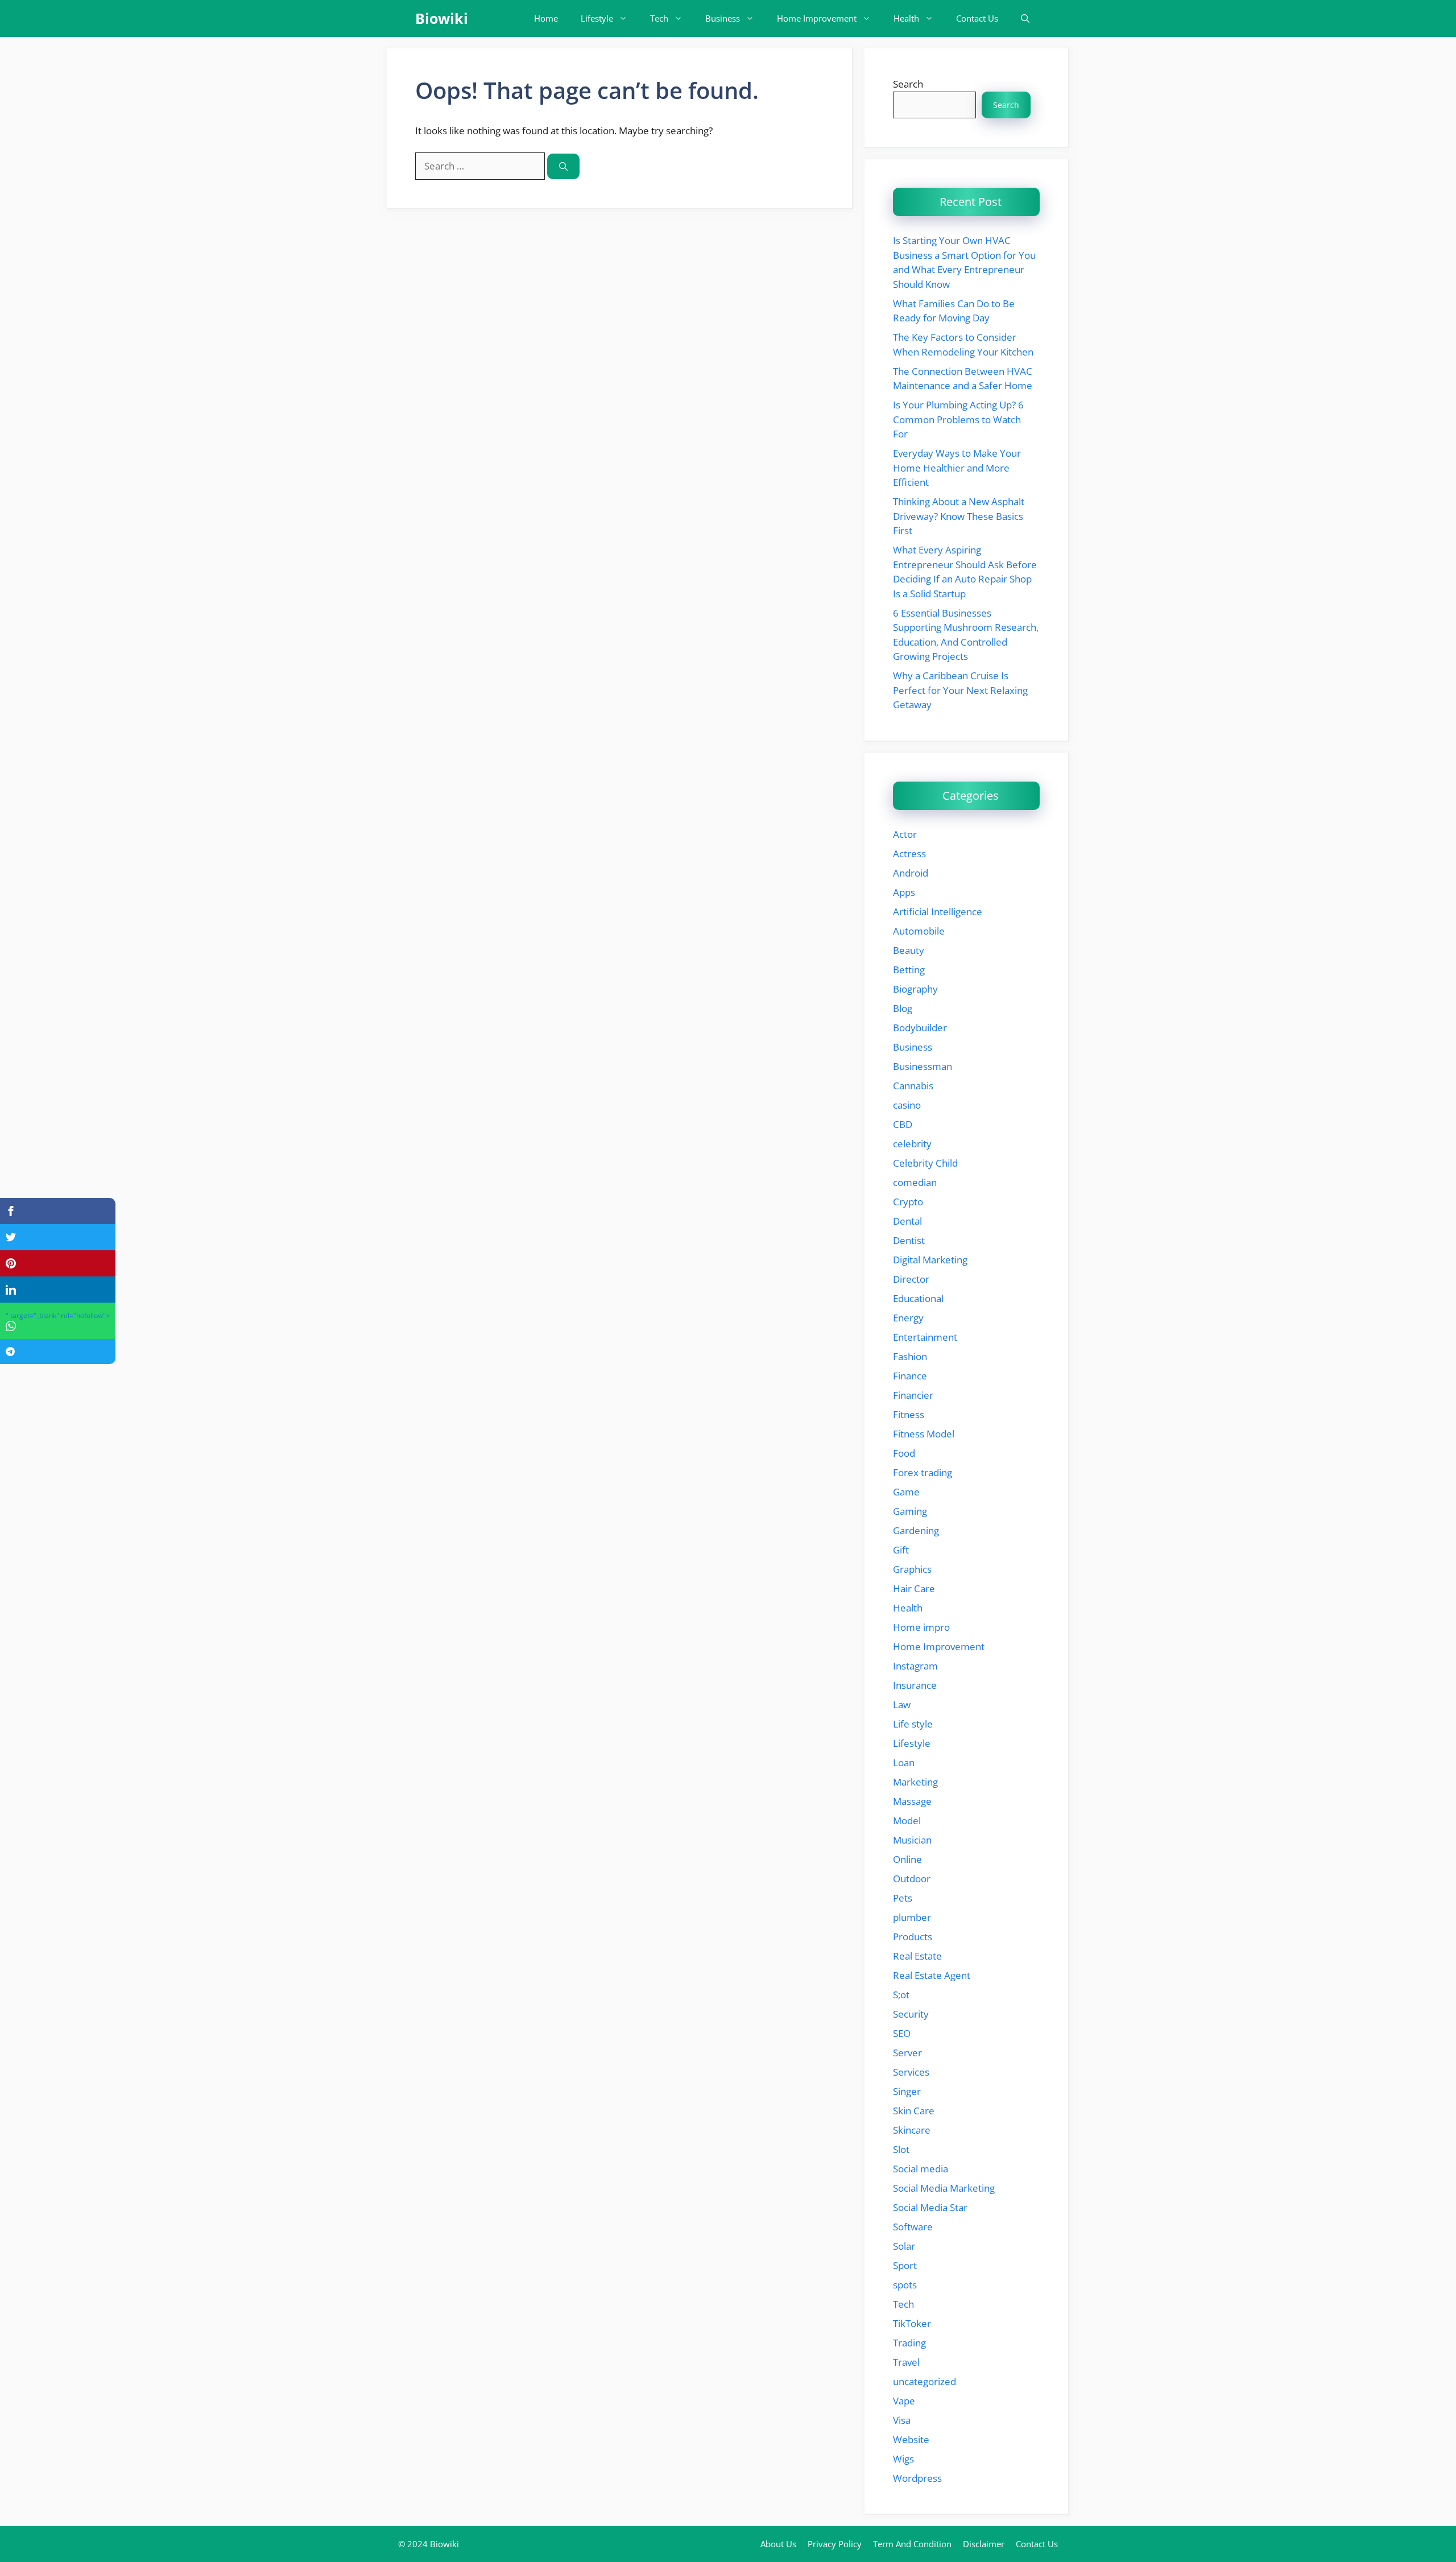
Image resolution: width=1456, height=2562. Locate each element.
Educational (918, 1298)
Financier (913, 1395)
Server (907, 2053)
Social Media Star (930, 2207)
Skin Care (914, 2111)
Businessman (923, 1066)
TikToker (912, 2323)
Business (723, 18)
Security (911, 2014)
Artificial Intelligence (938, 912)
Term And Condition (912, 2544)
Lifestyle (597, 18)
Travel (906, 2362)
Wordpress (917, 2478)
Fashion (910, 1356)
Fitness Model (924, 1434)
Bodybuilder (920, 1028)
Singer (907, 2091)
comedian (915, 1182)
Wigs (903, 2459)
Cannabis (913, 1086)
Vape (904, 2401)
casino (907, 1105)
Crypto (908, 1202)
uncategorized (925, 2381)
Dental (907, 1221)
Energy (908, 1318)
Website (911, 2439)
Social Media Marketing (944, 2188)
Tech (659, 18)
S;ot (901, 1995)
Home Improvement (817, 18)
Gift (901, 1550)
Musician (912, 1840)
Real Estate (917, 1956)
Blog (903, 1008)
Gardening (916, 1530)
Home (546, 18)
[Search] (563, 166)
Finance (910, 1376)
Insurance (915, 1685)
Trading (909, 2343)
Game (906, 1492)
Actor (905, 834)
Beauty (909, 950)
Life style (913, 1724)
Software (913, 2227)
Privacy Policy (835, 2544)
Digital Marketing (930, 1260)
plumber (912, 1917)
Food (904, 1453)
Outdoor (912, 1879)
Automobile (919, 931)
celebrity (912, 1144)
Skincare (912, 2130)
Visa (902, 2420)
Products (913, 1937)
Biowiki (442, 18)
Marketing (915, 1782)
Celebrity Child (925, 1163)
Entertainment (925, 1337)
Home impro (921, 1627)
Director (911, 1279)
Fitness (909, 1414)
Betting (909, 970)
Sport (905, 2265)
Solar (904, 2246)
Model (907, 1821)
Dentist (909, 1240)
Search (908, 84)
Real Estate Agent (932, 1975)
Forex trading (923, 1472)
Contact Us (977, 18)
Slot (901, 2149)
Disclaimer (984, 2544)
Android (911, 873)
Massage (912, 1801)
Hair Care (914, 1588)
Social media (921, 2169)
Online (907, 1859)
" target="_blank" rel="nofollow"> (58, 1315)
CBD (903, 1124)
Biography (915, 989)
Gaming (910, 1511)
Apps (904, 892)
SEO (902, 2033)
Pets (903, 1898)
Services (911, 2072)
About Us (778, 2544)
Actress (909, 854)
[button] (1025, 18)
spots (905, 2285)
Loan (904, 1763)
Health (906, 18)
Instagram (915, 1666)
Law (902, 1704)
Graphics (912, 1569)
